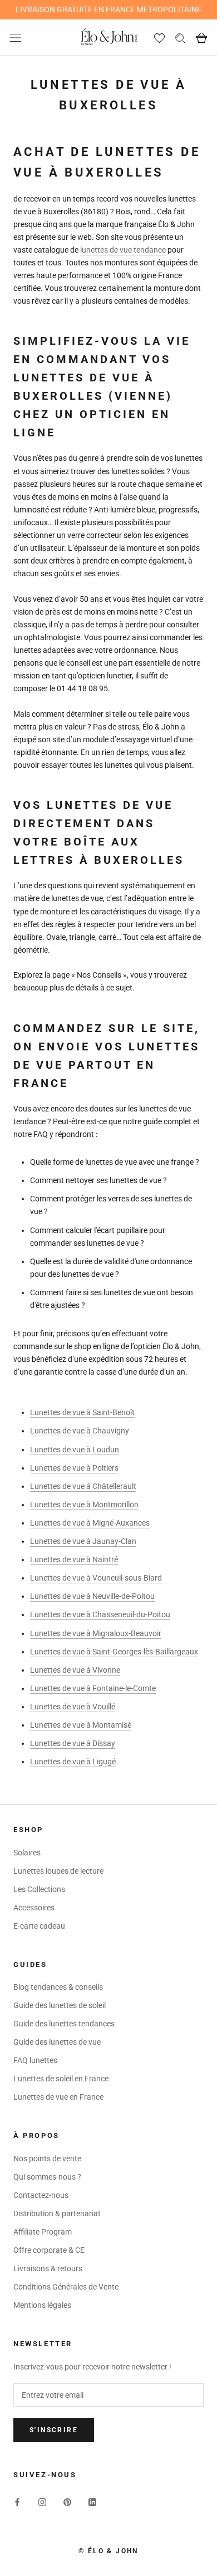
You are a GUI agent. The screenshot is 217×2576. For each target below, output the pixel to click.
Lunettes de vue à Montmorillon (84, 1505)
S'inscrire (54, 2430)
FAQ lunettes (35, 2060)
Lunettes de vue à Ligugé (73, 1762)
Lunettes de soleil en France (61, 2079)
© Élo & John (108, 2551)
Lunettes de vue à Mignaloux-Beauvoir (96, 1633)
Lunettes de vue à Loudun (75, 1450)
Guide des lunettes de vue (57, 2042)
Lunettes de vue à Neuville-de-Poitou (92, 1596)
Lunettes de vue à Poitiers (74, 1468)
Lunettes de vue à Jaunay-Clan (83, 1541)
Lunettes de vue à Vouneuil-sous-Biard (96, 1578)
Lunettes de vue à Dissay (73, 1743)
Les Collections (39, 1889)
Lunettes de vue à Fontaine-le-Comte (93, 1688)
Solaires (27, 1853)
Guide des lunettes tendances (64, 2024)
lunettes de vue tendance (123, 250)
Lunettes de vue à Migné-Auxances (90, 1523)
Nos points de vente (47, 2159)
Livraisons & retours (48, 2268)
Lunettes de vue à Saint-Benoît (82, 1412)
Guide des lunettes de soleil (60, 2005)
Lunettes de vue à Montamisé (81, 1725)
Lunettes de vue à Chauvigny (80, 1431)
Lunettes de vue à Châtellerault (83, 1486)
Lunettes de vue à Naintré (74, 1559)
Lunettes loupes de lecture (58, 1871)
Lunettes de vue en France (58, 2097)
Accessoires (34, 1908)
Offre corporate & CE (49, 2250)
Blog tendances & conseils (58, 1987)
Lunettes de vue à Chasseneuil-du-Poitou (100, 1614)
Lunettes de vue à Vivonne (75, 1670)
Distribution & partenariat (57, 2213)
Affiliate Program (43, 2232)
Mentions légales (42, 2305)
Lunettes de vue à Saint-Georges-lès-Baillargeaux (114, 1652)
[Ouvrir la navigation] (16, 37)
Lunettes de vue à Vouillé (73, 1707)
